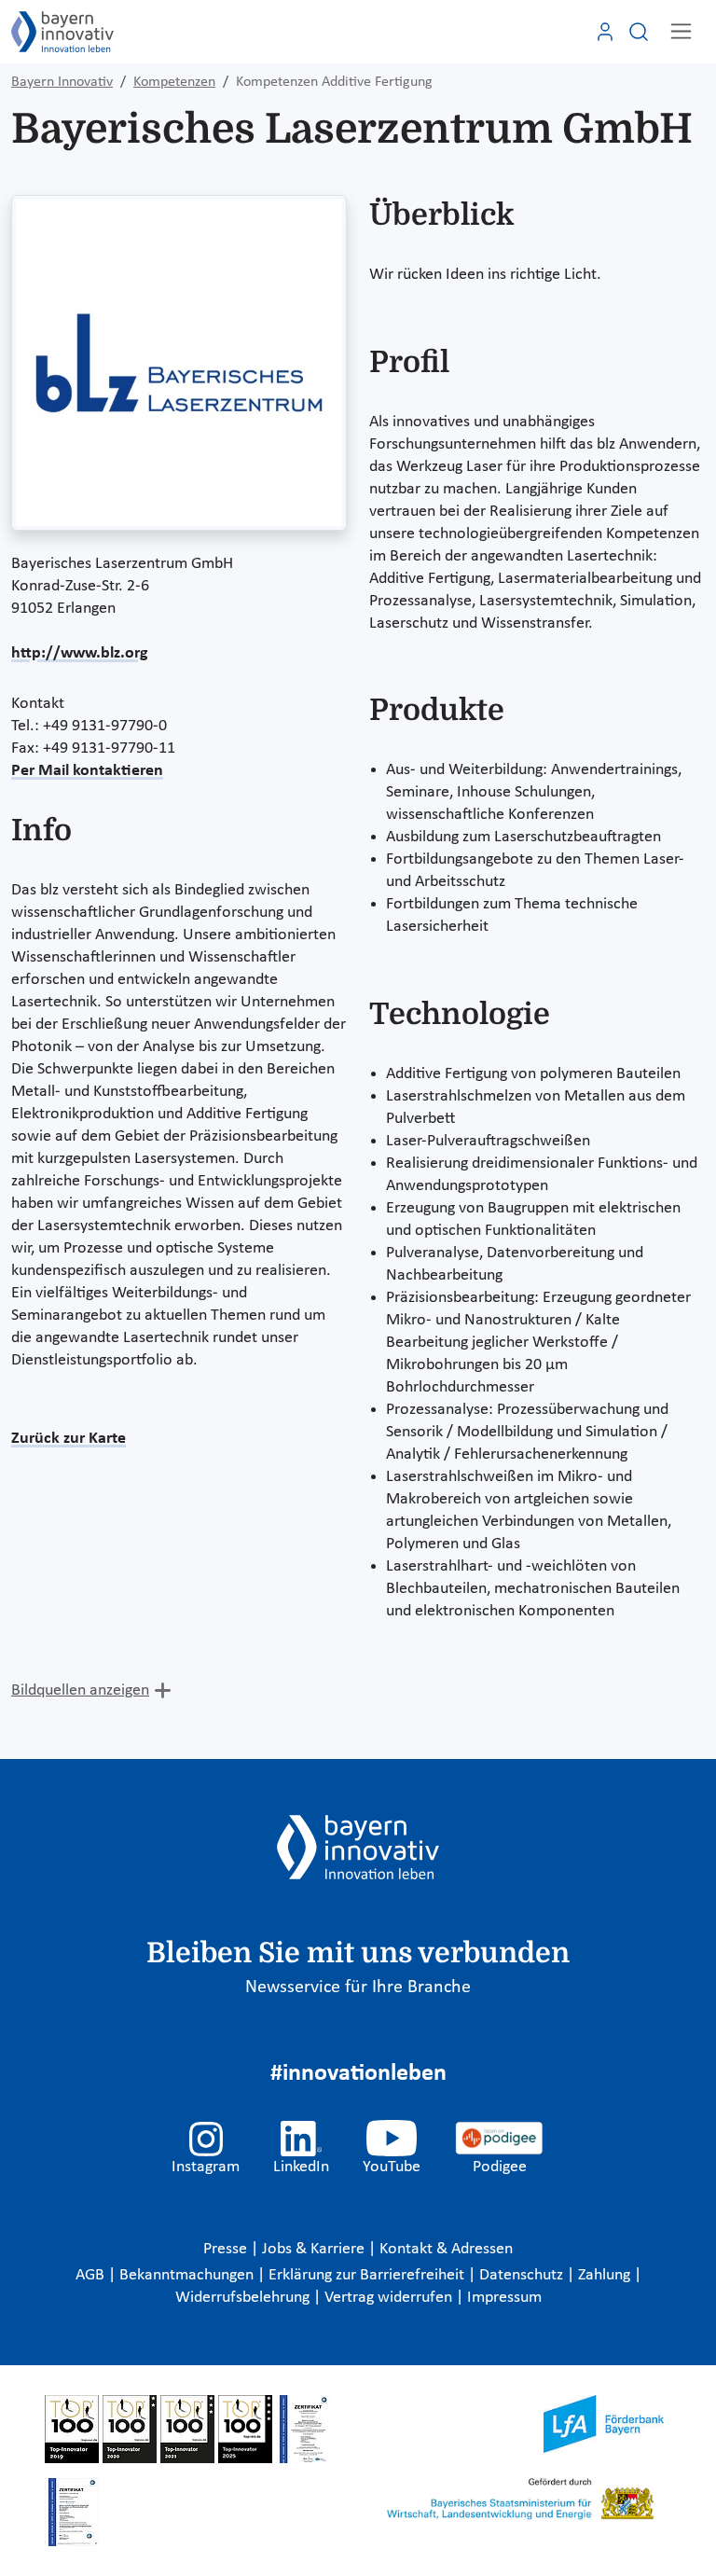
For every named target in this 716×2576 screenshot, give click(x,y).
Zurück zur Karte (69, 1439)
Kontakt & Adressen (446, 2249)
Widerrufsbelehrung (244, 2298)
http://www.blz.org (80, 653)
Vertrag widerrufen (390, 2298)
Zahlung (606, 2275)
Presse (227, 2249)
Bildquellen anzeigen (80, 1690)
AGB (92, 2275)
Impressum (504, 2298)
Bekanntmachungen (188, 2275)
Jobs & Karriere (315, 2249)
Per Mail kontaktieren (87, 771)
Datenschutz (523, 2275)
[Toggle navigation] (681, 31)
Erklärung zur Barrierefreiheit (368, 2275)
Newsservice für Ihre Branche (358, 1987)
